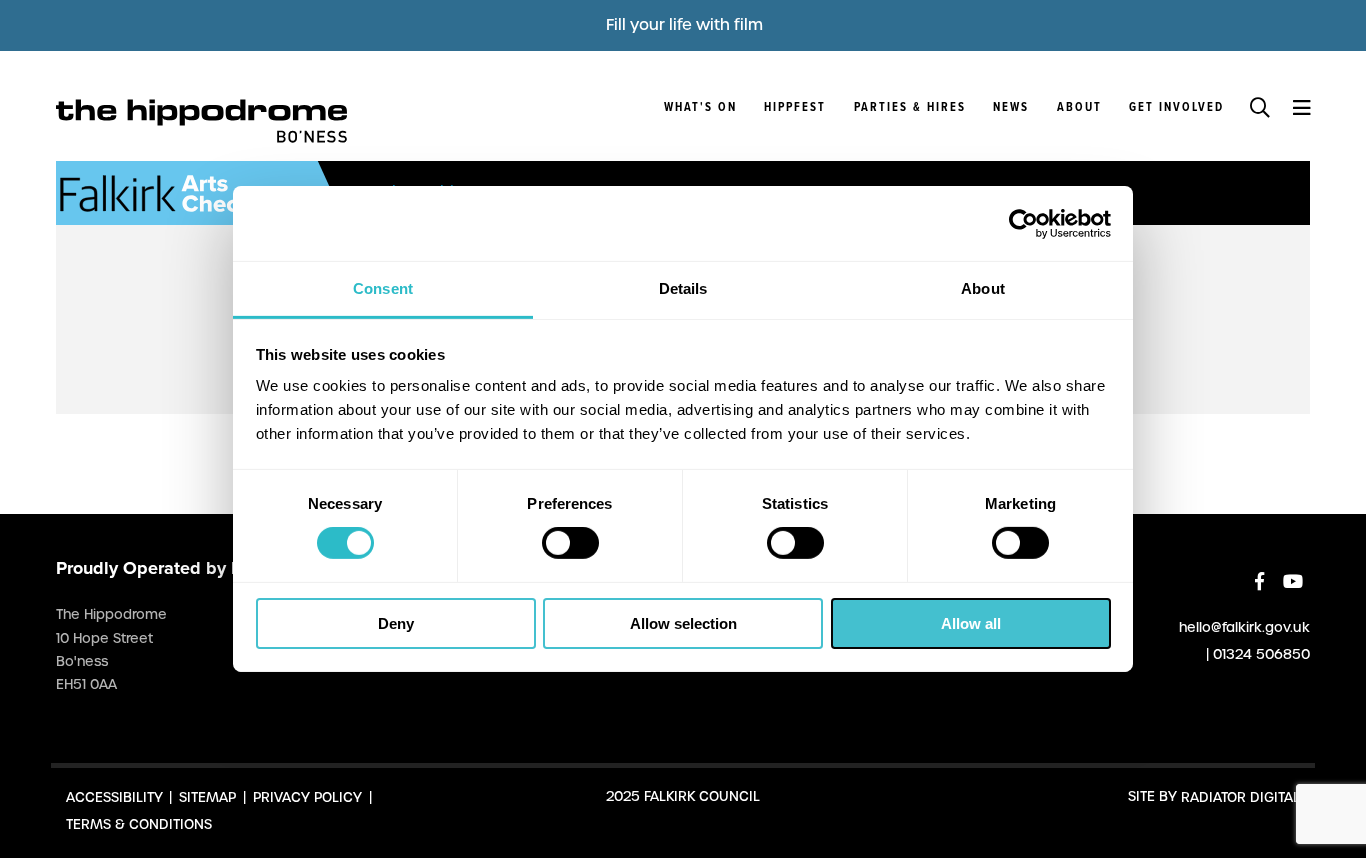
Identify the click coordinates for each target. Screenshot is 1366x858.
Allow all (971, 623)
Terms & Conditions (139, 823)
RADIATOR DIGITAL (1240, 796)
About (1079, 108)
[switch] (570, 543)
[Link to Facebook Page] (1259, 581)
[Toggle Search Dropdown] (1260, 106)
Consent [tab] (383, 288)
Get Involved (1176, 108)
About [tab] (983, 288)
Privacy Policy (307, 796)
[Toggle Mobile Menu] (1301, 106)
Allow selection (683, 623)
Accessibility (114, 796)
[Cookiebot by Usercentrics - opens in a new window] (1023, 223)
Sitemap (207, 796)
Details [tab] (683, 288)
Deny (396, 623)
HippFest (795, 108)
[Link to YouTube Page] (1293, 581)
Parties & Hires (910, 108)
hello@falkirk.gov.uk (1244, 626)
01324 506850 (1261, 653)
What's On (700, 108)
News (1011, 108)
